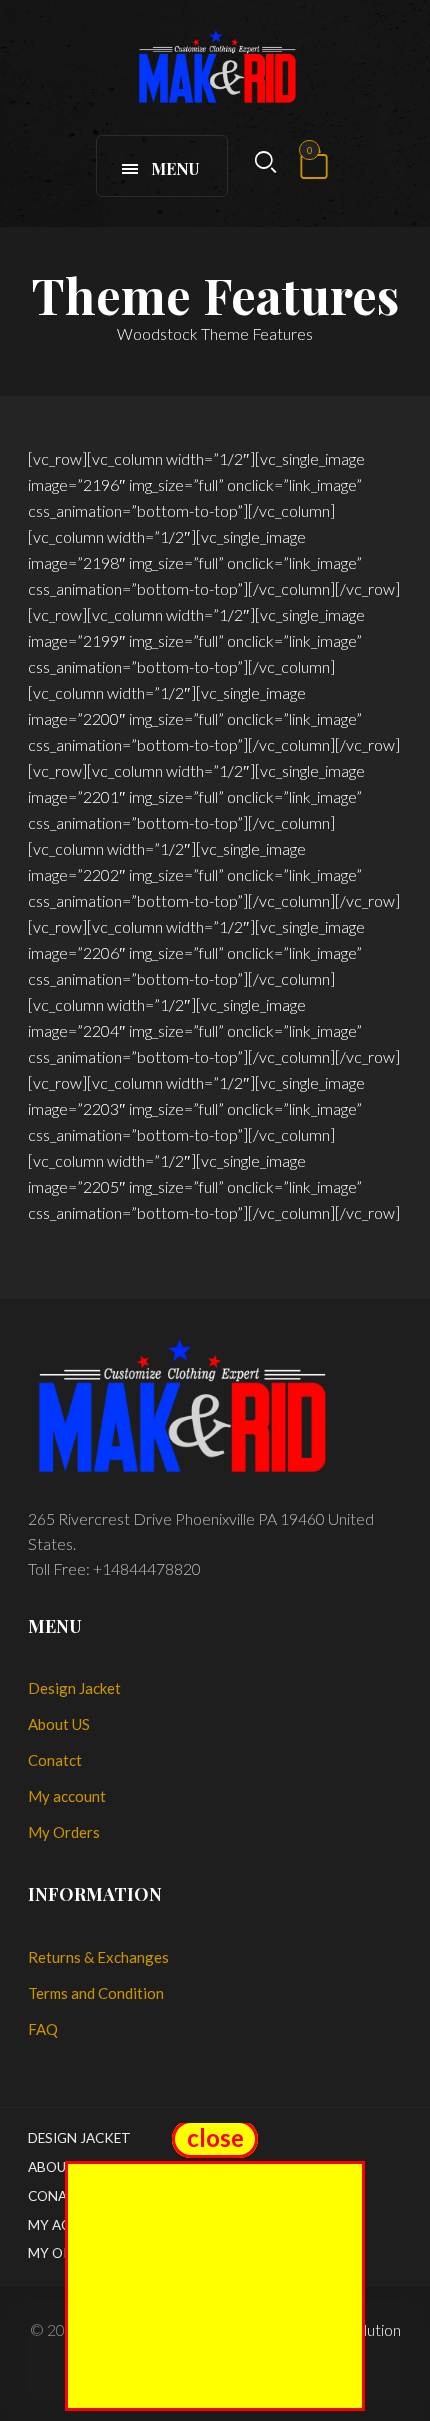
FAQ (43, 2029)
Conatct (55, 1760)
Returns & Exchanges (98, 1957)
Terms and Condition (96, 1993)
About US (59, 1724)
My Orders (64, 1832)
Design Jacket (74, 1688)
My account (67, 1796)
